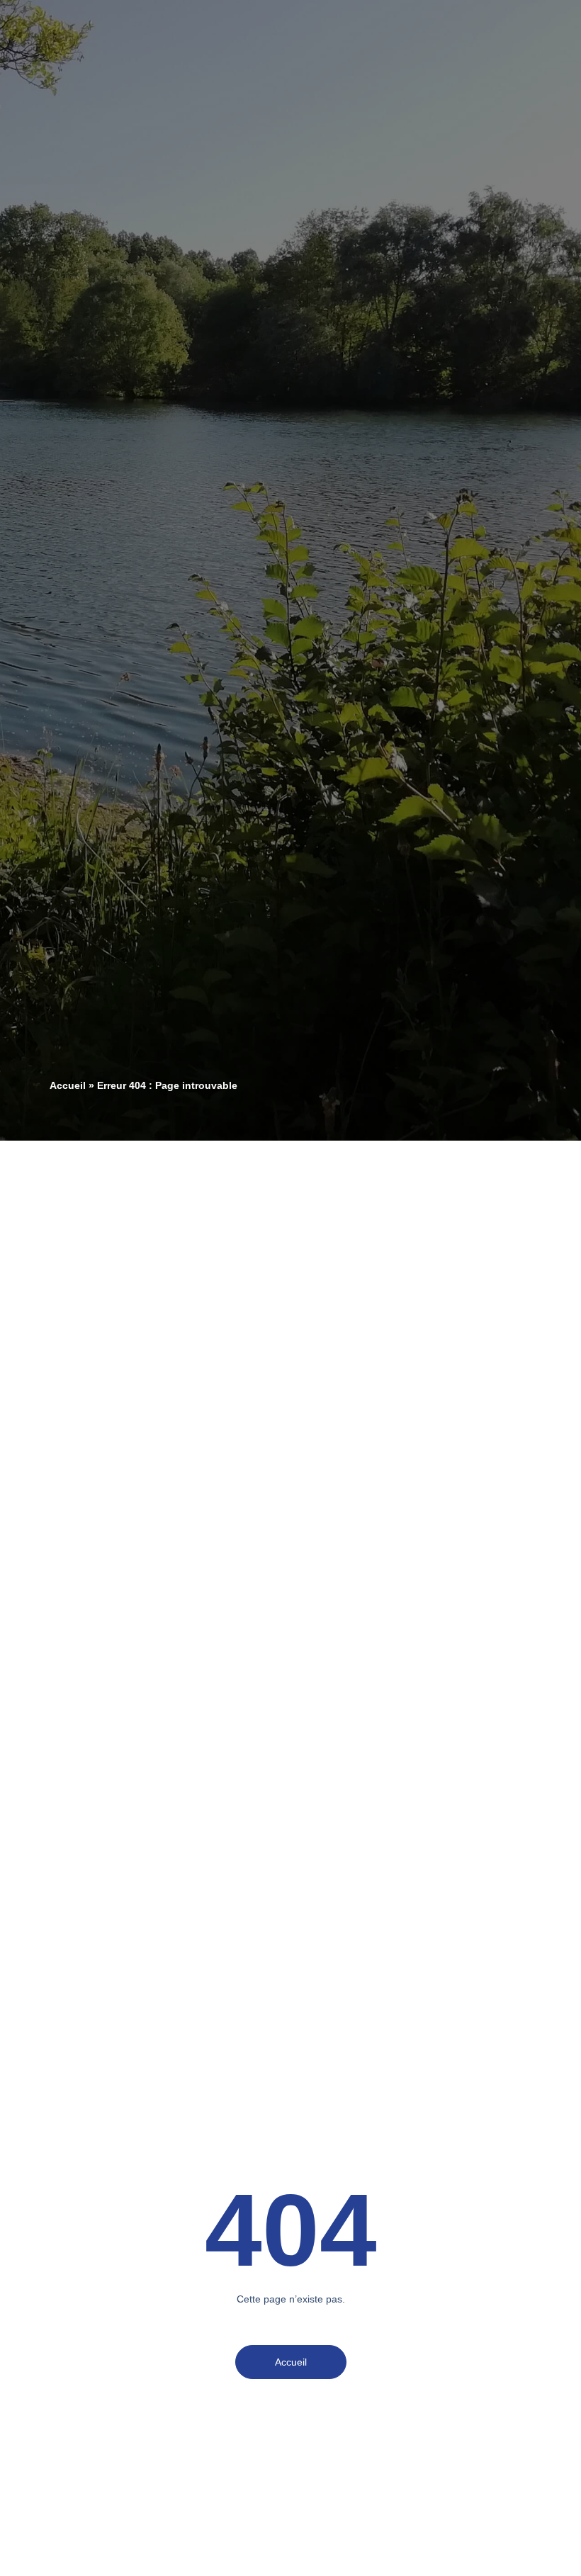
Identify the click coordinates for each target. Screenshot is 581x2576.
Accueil (68, 1086)
